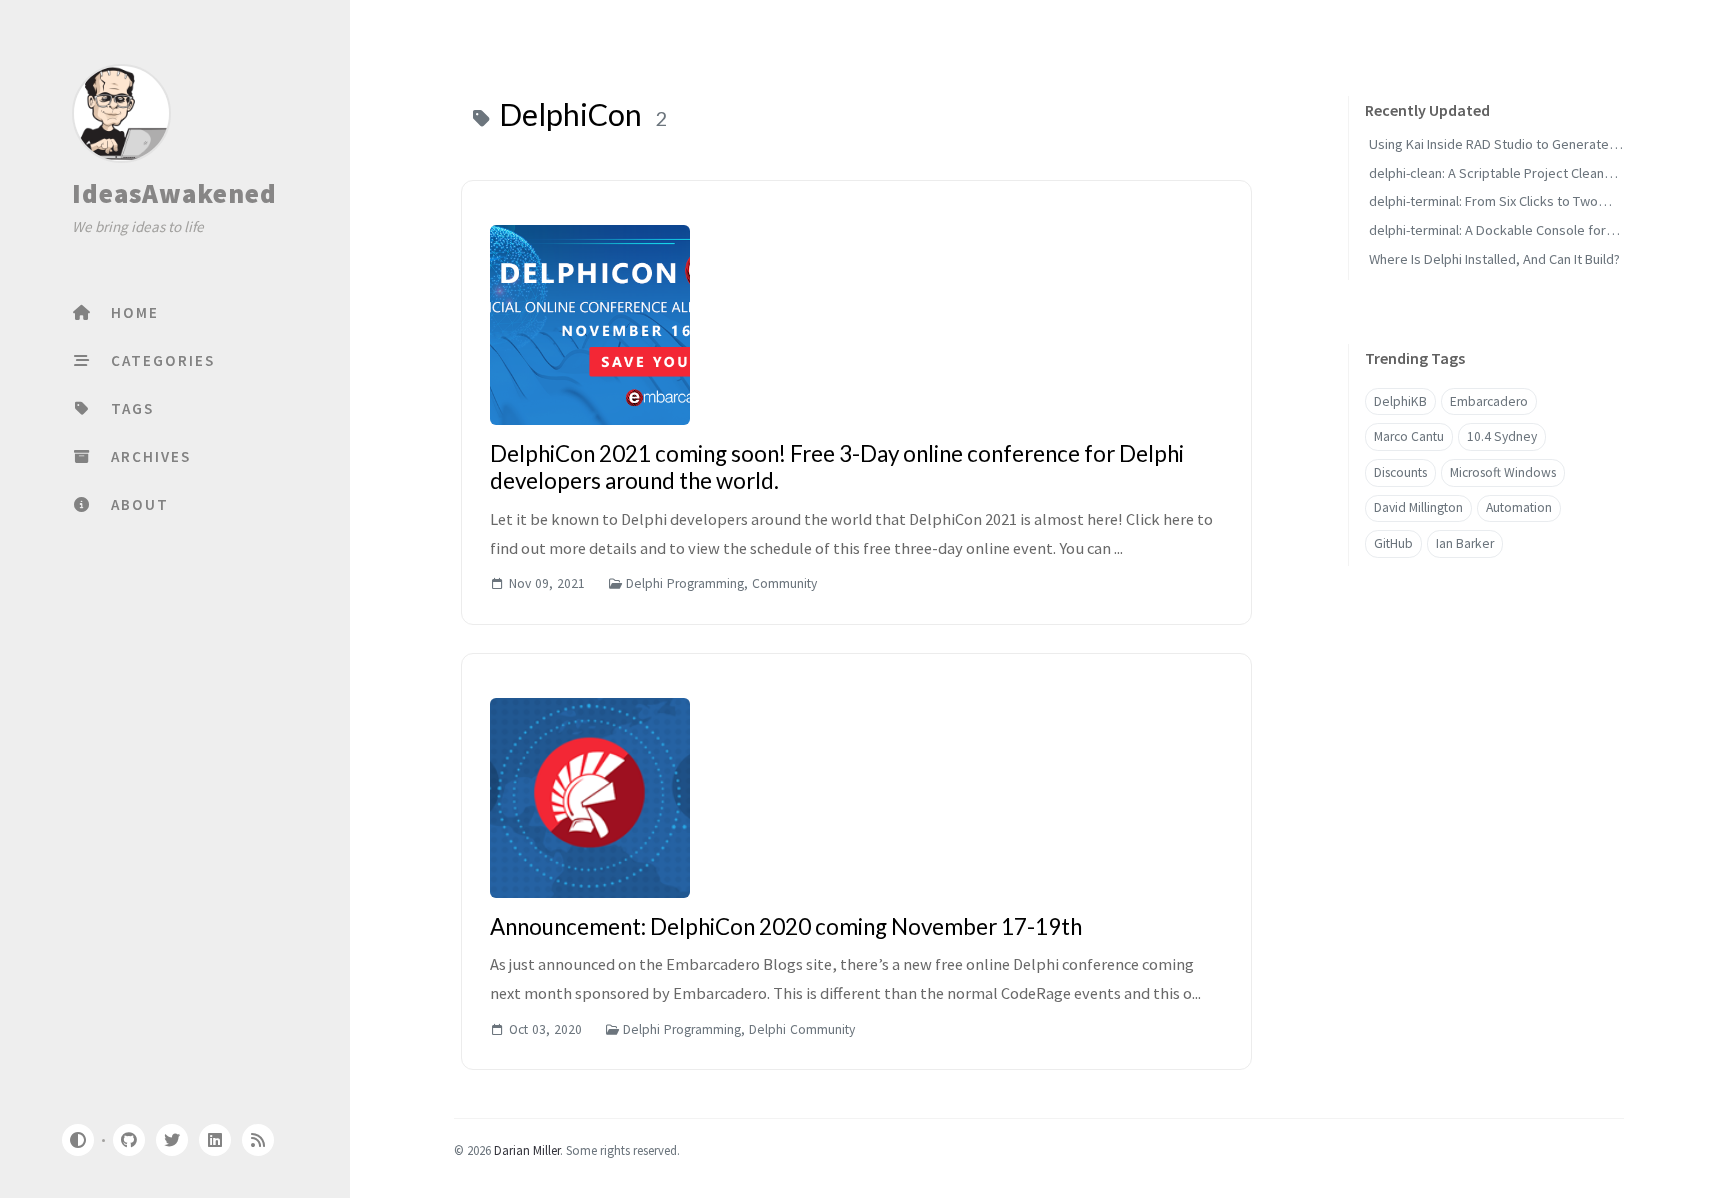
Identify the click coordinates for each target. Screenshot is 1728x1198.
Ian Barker (1465, 543)
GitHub (1393, 543)
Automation (1519, 508)
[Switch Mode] (77, 1140)
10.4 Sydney (1502, 436)
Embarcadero (1489, 401)
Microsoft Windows (1503, 472)
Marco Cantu (1409, 436)
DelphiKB (1400, 401)
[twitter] (172, 1140)
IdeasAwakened (174, 193)
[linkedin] (215, 1140)
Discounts (1400, 472)
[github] (128, 1140)
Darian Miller (527, 1150)
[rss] (258, 1140)
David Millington (1418, 508)
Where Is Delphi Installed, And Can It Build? (1494, 259)
